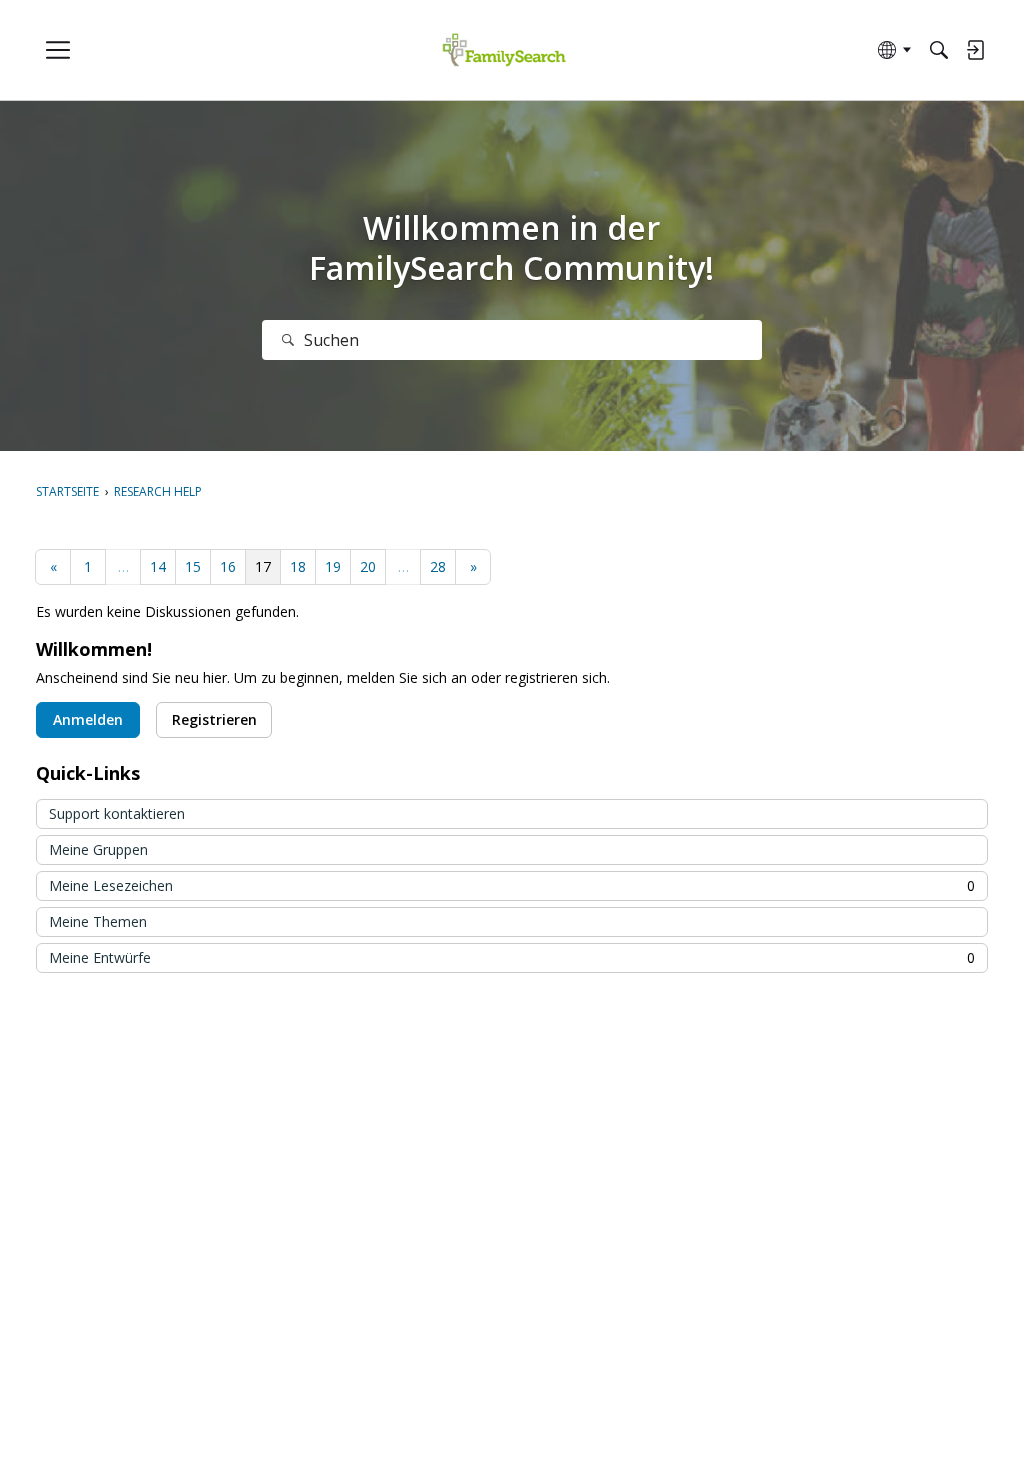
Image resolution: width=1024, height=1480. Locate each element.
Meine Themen (98, 921)
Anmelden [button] (88, 719)
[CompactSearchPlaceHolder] (939, 50)
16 (228, 566)
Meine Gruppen (98, 849)
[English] (504, 50)
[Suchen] (288, 340)
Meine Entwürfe (512, 957)
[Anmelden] (975, 50)
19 (333, 566)
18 (298, 566)
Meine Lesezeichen (512, 885)
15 (193, 566)
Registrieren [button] (214, 719)
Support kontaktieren (117, 813)
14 (158, 566)
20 (368, 566)
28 (438, 566)
